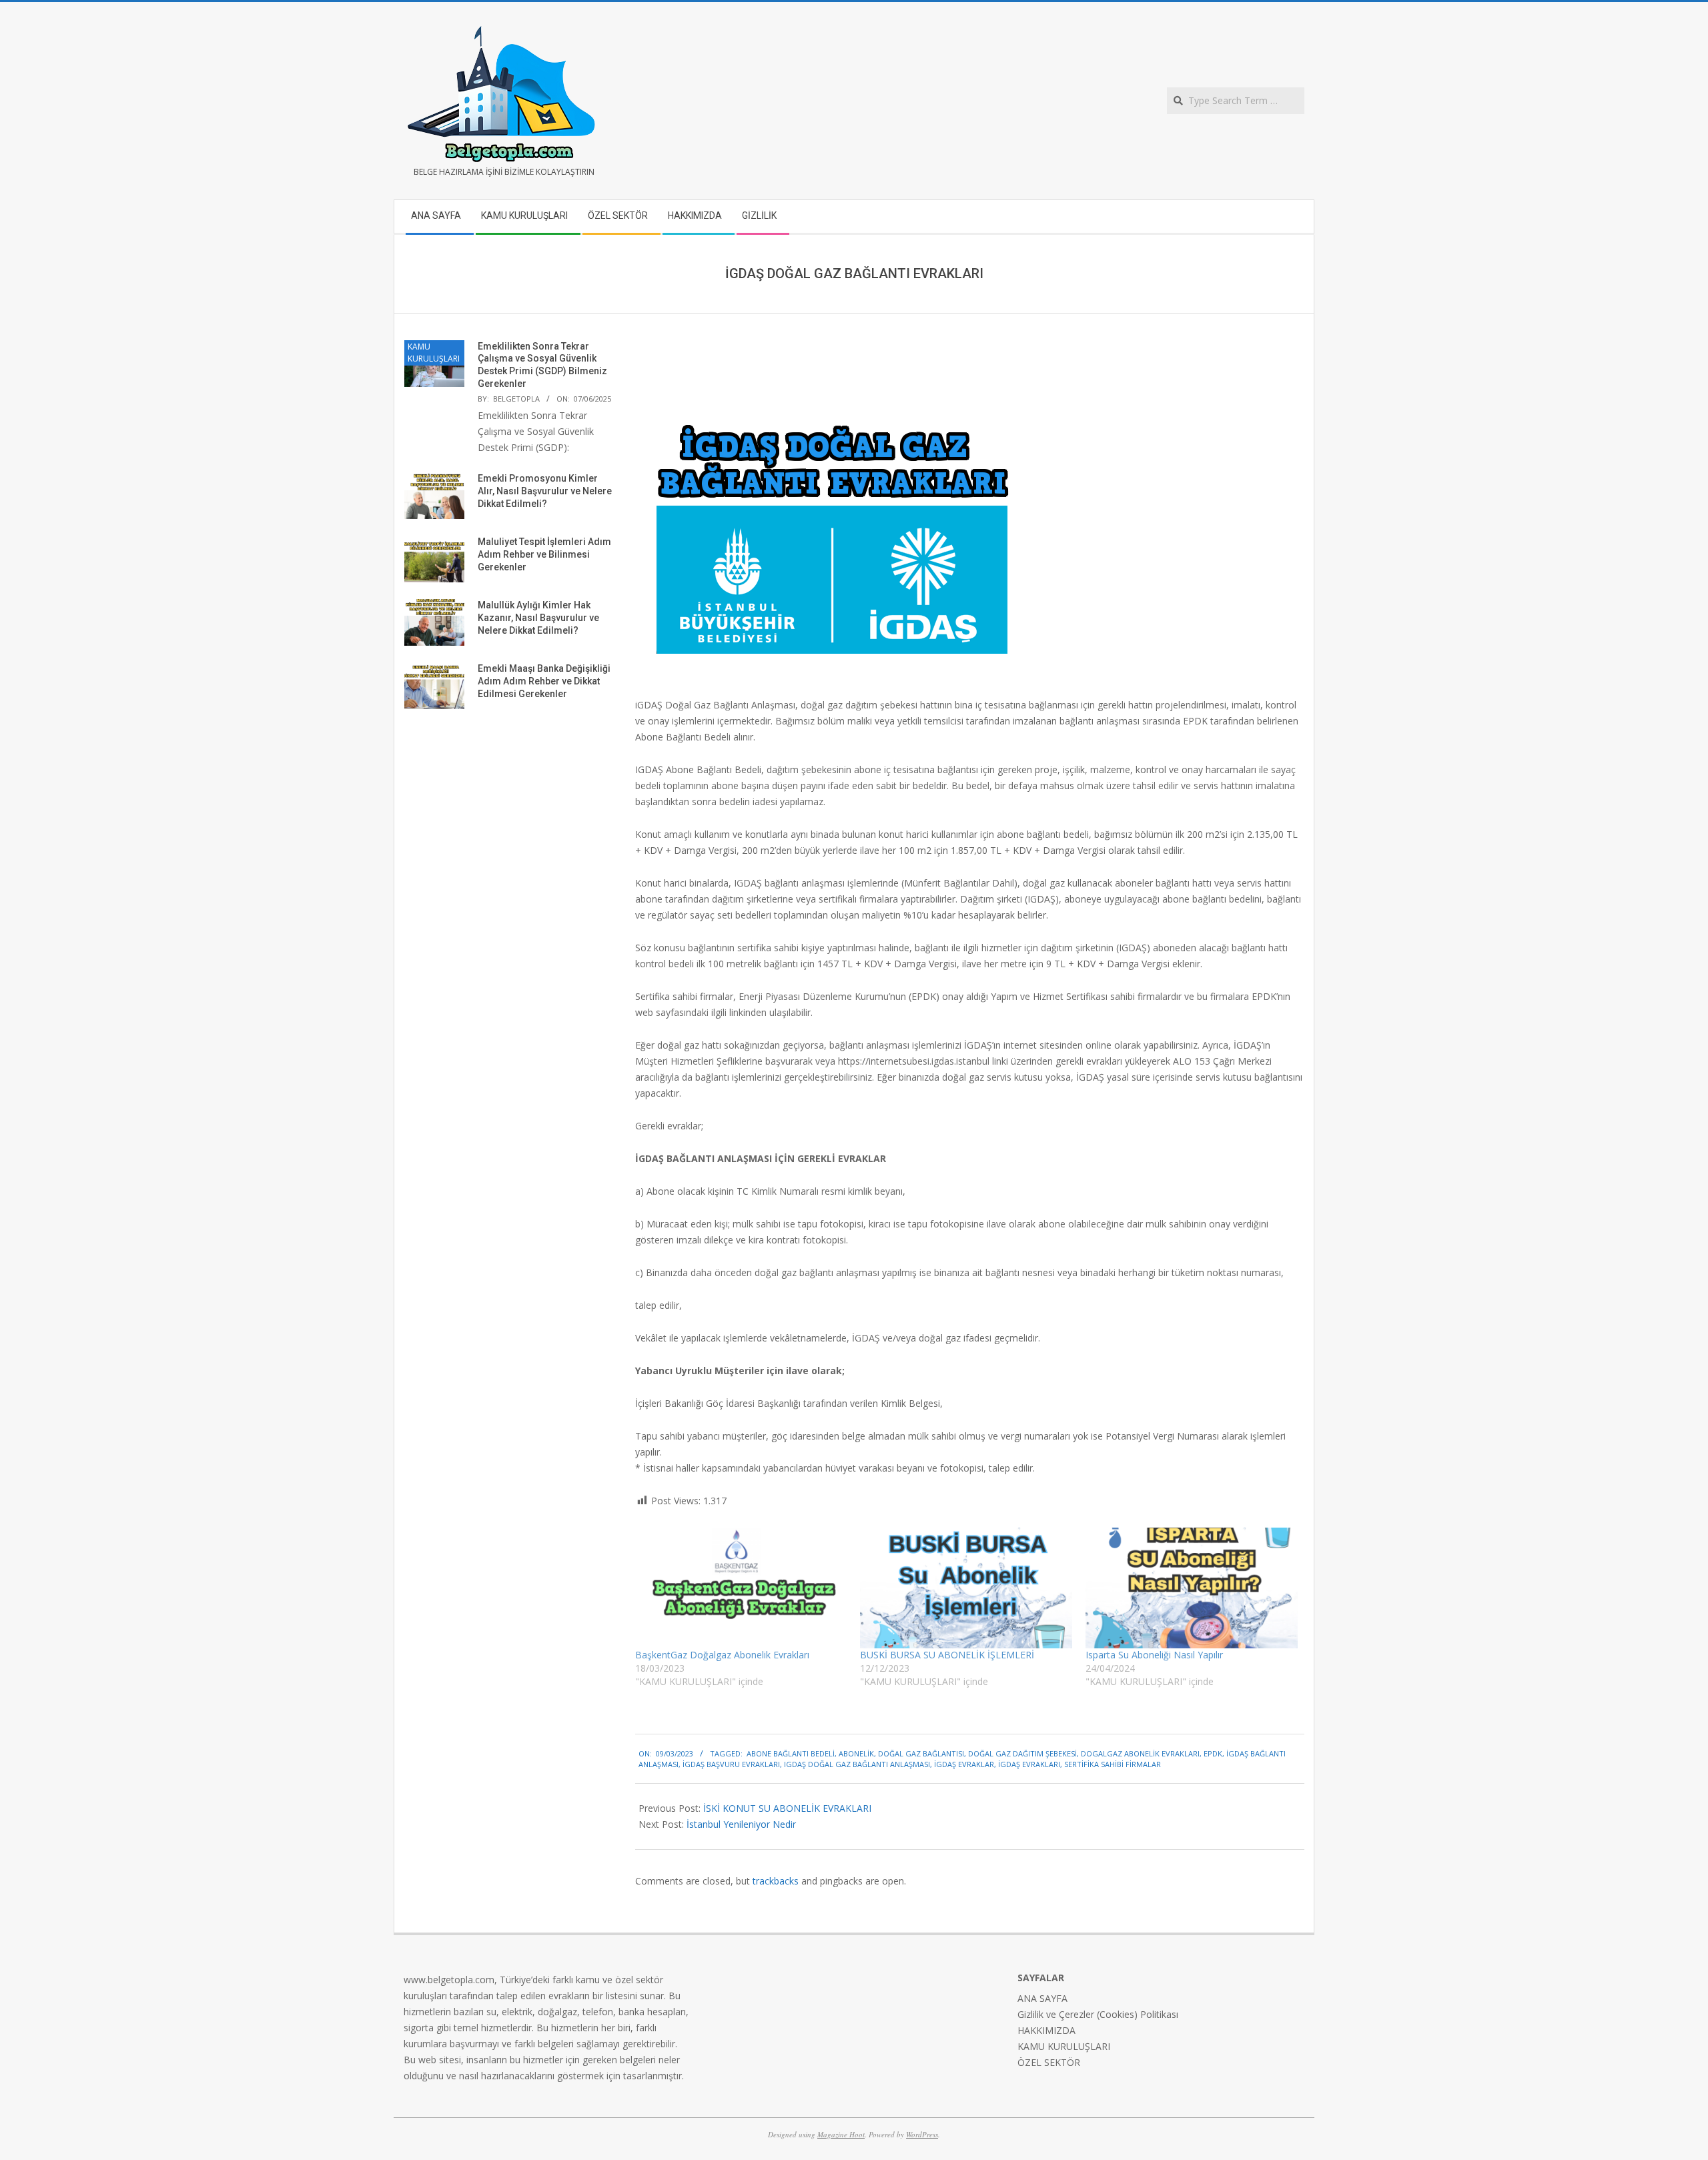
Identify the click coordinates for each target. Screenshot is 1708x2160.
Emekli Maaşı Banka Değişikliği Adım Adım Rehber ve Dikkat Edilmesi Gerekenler (544, 681)
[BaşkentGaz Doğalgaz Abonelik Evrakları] (741, 1588)
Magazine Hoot (841, 2134)
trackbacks (776, 1881)
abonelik (856, 1753)
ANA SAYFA (1042, 1998)
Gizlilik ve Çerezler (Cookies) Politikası (1098, 2014)
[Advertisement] (509, 855)
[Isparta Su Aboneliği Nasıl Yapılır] (1192, 1588)
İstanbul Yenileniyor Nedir (741, 1824)
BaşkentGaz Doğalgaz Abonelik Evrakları (722, 1655)
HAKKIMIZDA (1046, 2030)
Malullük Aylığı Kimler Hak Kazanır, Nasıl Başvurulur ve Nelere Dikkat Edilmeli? (538, 617)
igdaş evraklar (964, 1764)
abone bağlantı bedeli (791, 1753)
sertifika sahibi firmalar (1113, 1764)
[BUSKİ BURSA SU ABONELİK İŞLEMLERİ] (966, 1588)
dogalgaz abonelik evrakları (1140, 1753)
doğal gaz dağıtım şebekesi (1022, 1753)
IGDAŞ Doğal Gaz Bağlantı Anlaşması (857, 1764)
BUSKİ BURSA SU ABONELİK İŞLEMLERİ (947, 1655)
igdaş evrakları (1029, 1764)
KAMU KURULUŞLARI (434, 353)
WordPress (922, 2134)
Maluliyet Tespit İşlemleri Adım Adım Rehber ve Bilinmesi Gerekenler (544, 554)
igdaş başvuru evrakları (731, 1764)
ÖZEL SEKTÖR (1049, 2062)
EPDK (1213, 1753)
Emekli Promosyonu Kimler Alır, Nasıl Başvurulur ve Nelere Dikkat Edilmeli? (545, 491)
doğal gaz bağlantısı (921, 1753)
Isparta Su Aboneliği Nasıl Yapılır (1154, 1655)
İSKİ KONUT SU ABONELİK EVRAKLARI (787, 1808)
